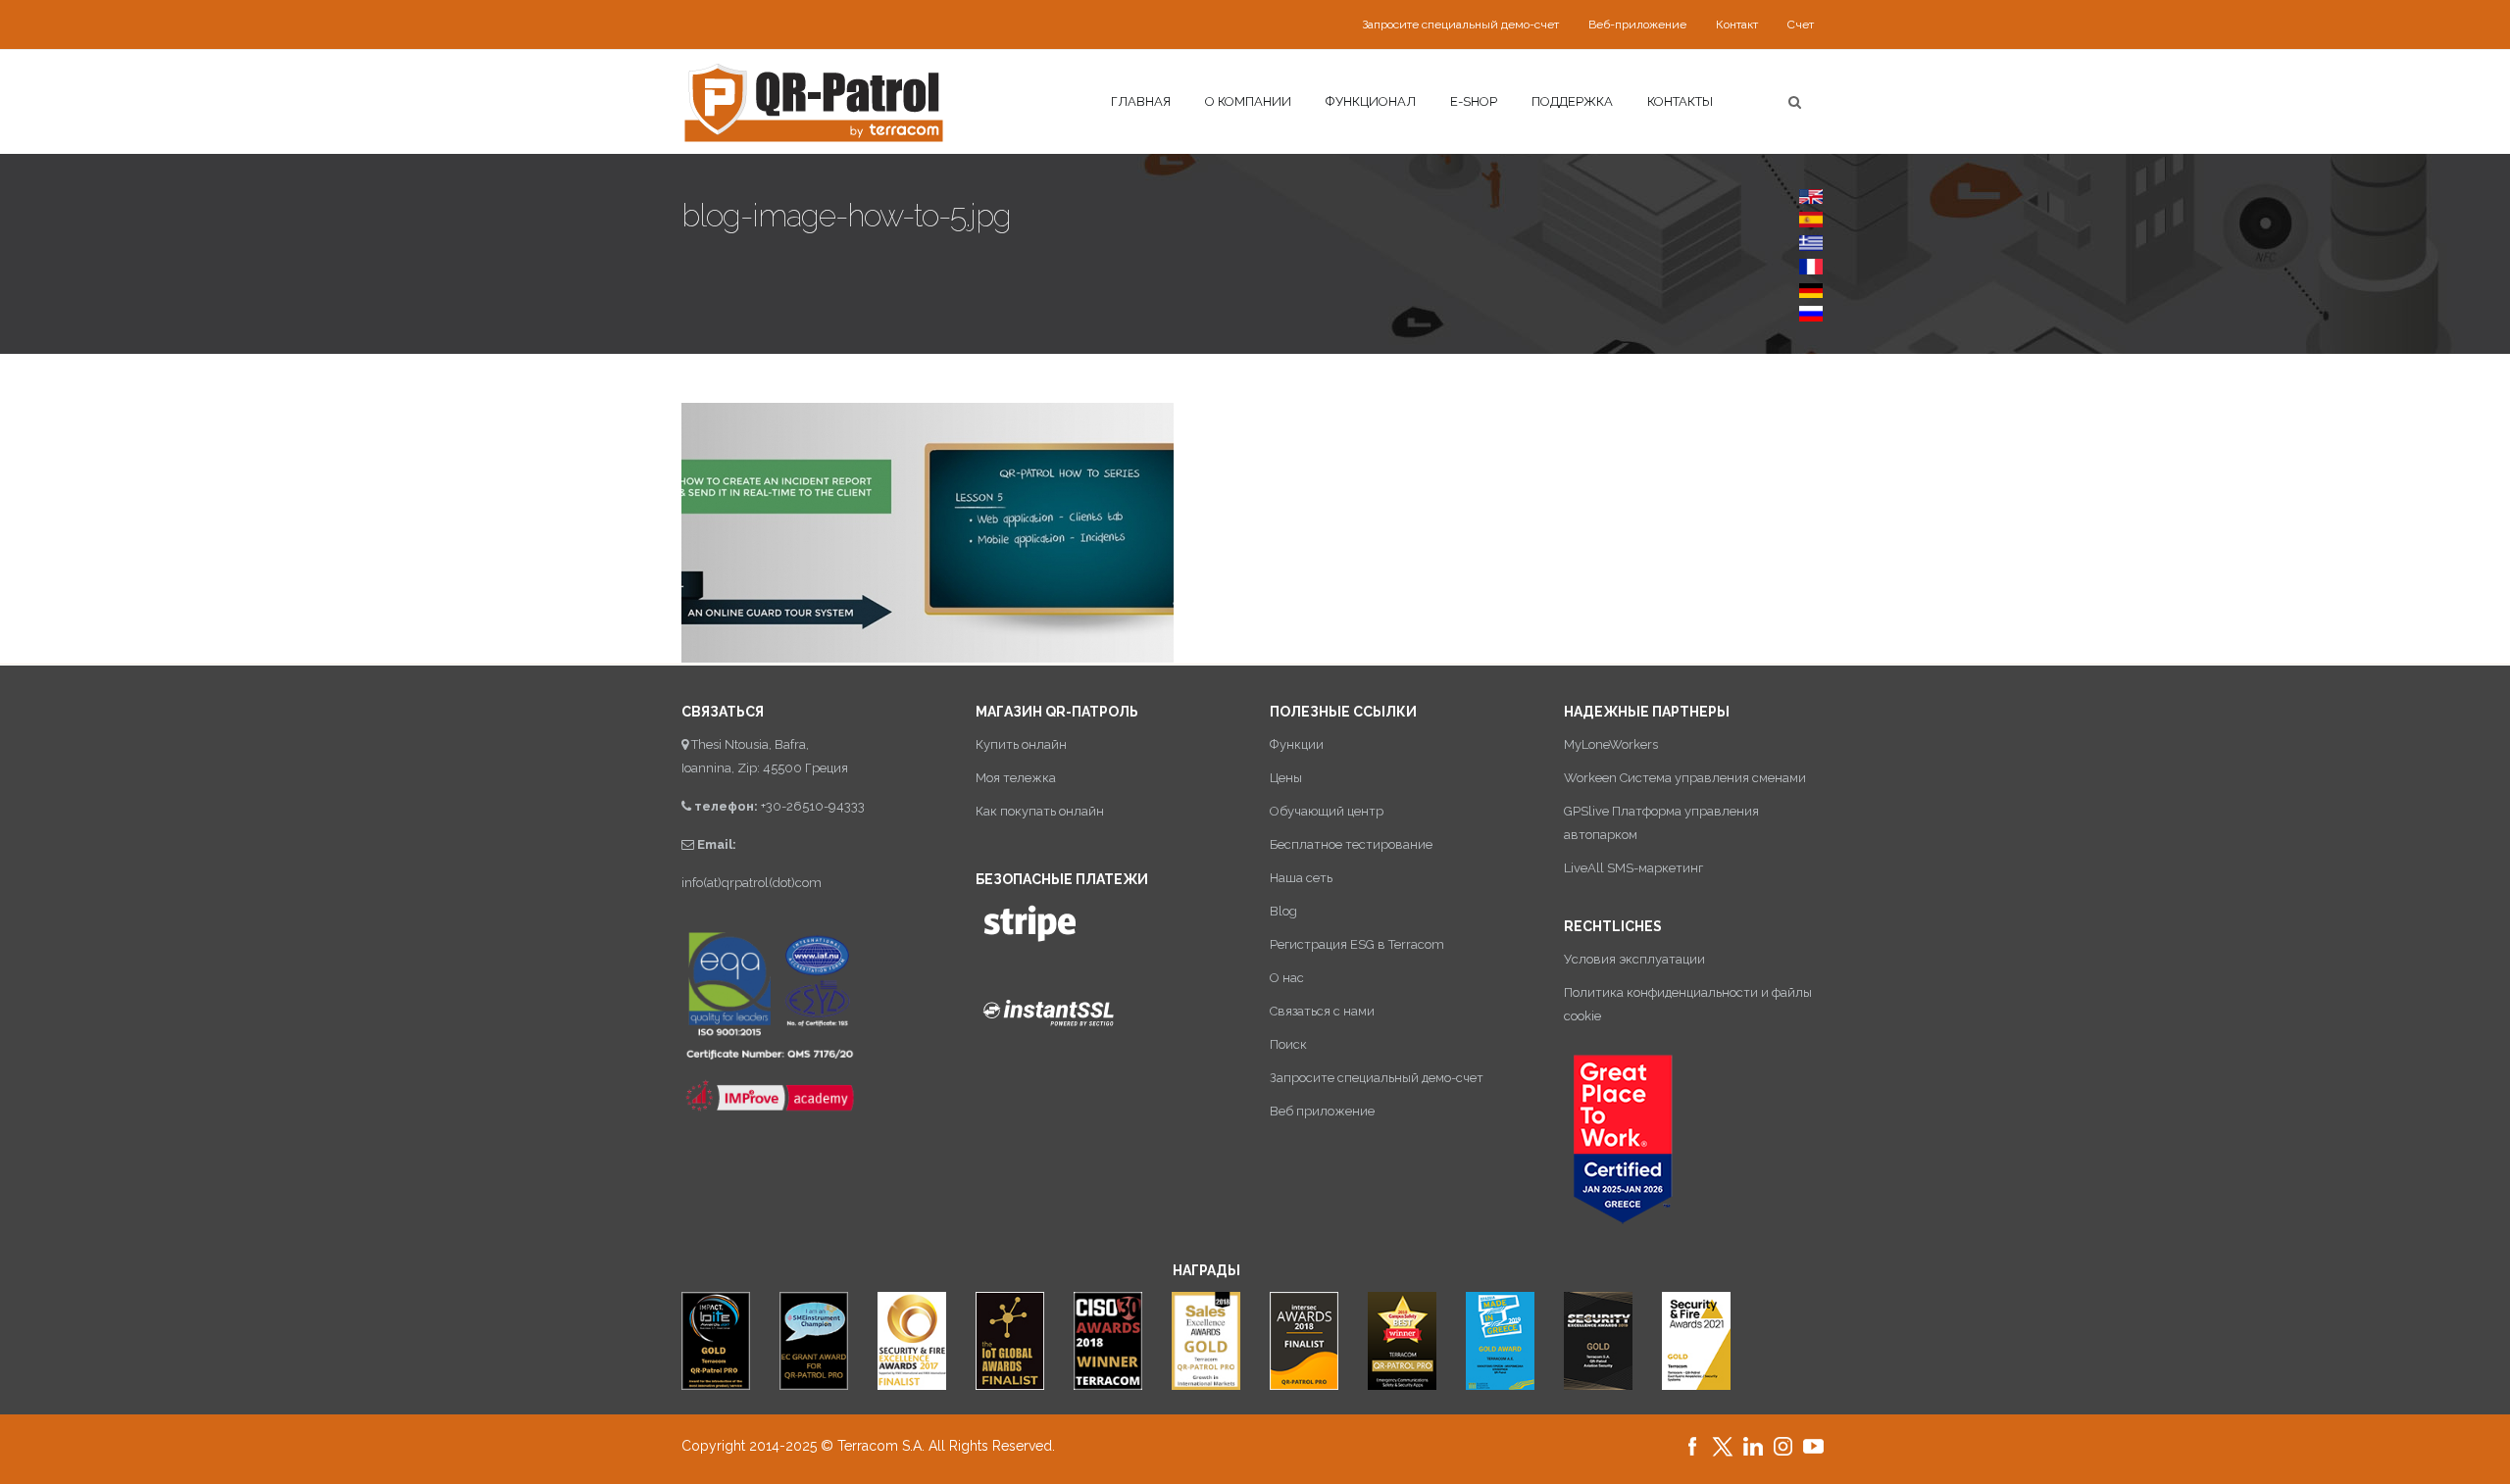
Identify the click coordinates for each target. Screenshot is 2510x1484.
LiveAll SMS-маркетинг (1633, 868)
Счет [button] (1801, 25)
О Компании (1248, 101)
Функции (1297, 744)
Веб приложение (1322, 1111)
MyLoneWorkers (1611, 744)
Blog (1283, 911)
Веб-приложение (1637, 25)
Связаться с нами (1322, 1011)
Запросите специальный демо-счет (1460, 25)
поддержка (1572, 101)
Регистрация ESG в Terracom (1357, 944)
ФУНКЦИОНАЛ (1371, 101)
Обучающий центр (1327, 811)
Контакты (1680, 101)
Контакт (1737, 25)
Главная (1141, 101)
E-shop (1474, 101)
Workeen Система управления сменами (1685, 778)
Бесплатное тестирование (1351, 844)
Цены (1286, 778)
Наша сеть (1301, 878)
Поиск (1288, 1044)
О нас (1287, 978)
